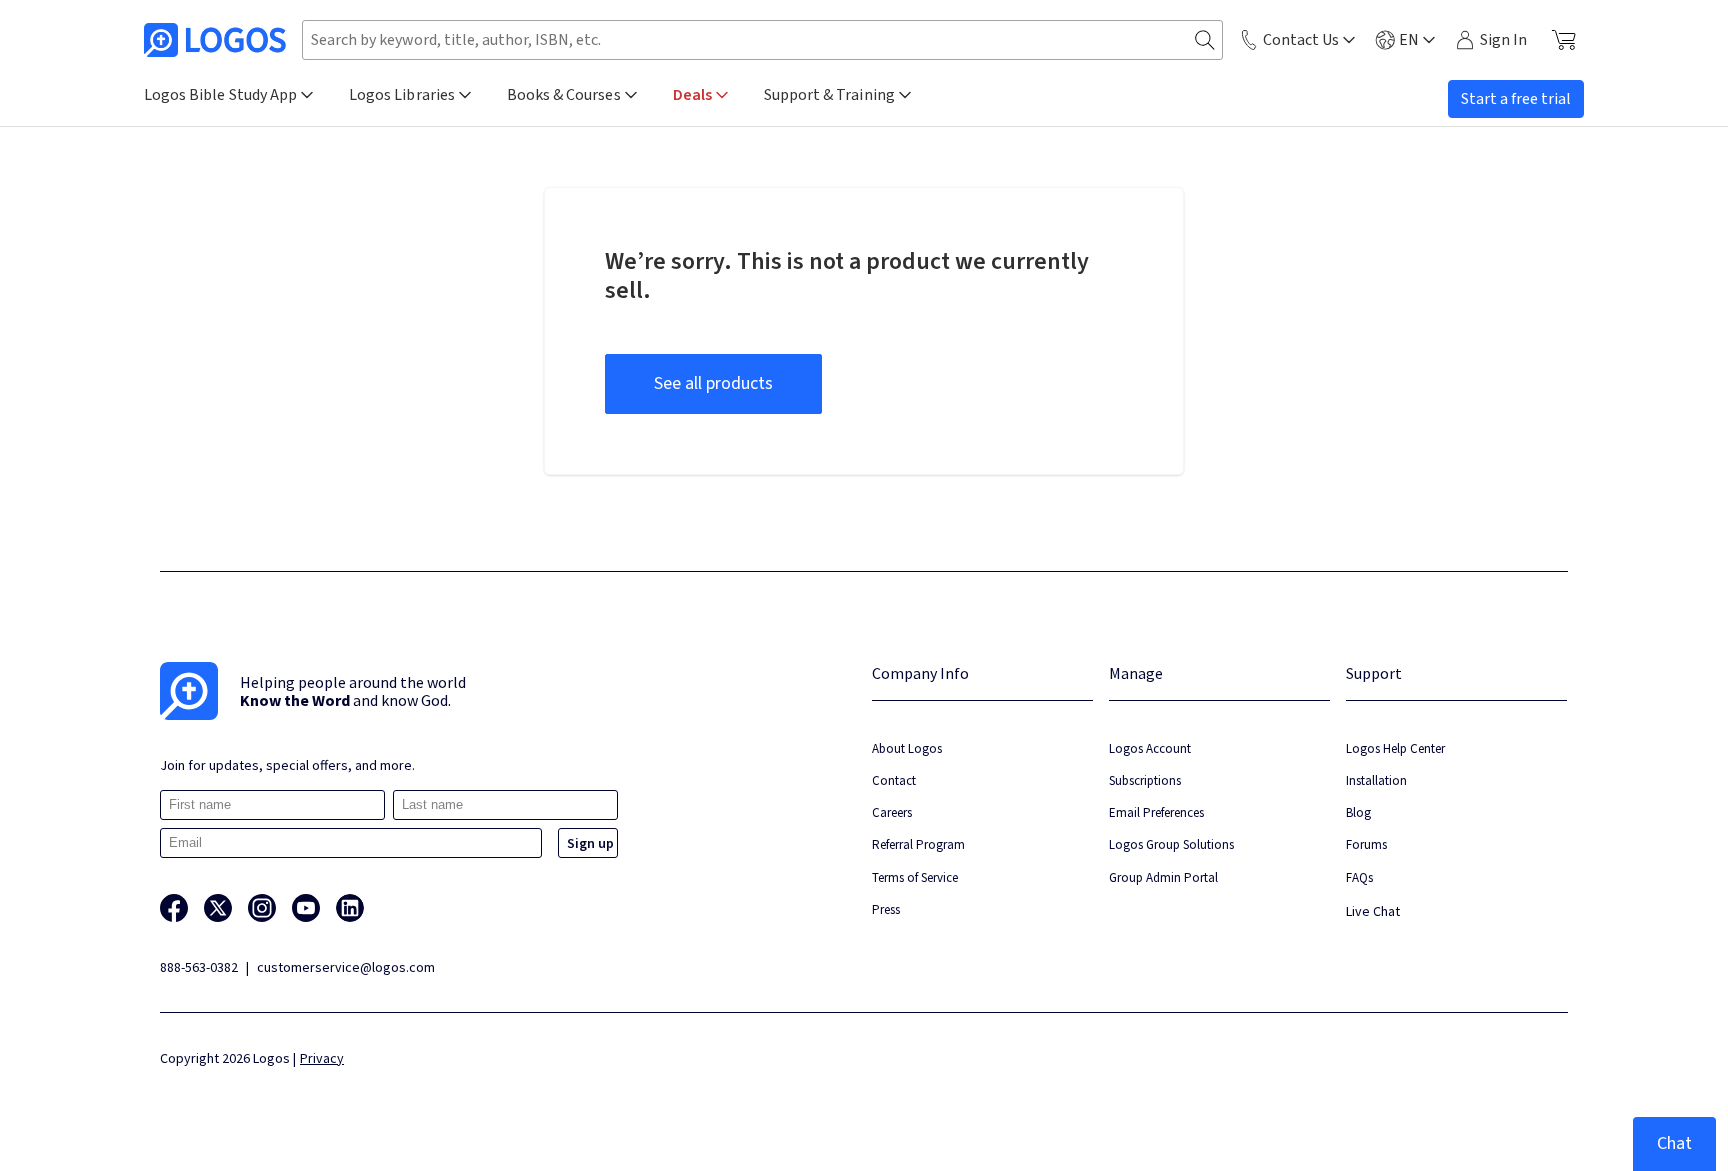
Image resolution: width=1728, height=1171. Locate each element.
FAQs (1359, 877)
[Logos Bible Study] (215, 40)
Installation (1376, 780)
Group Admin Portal (1163, 877)
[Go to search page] (1205, 40)
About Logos (907, 748)
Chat (1674, 1143)
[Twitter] (218, 908)
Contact (894, 780)
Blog (1358, 812)
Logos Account (1150, 748)
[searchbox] (762, 40)
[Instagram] (262, 908)
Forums (1366, 844)
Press (886, 909)
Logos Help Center (1395, 748)
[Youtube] (306, 908)
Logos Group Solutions (1171, 844)
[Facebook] (174, 908)
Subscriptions (1145, 780)
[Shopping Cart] (1563, 40)
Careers (892, 812)
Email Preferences (1156, 812)
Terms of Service (915, 877)
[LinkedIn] (350, 908)
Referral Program (918, 844)
